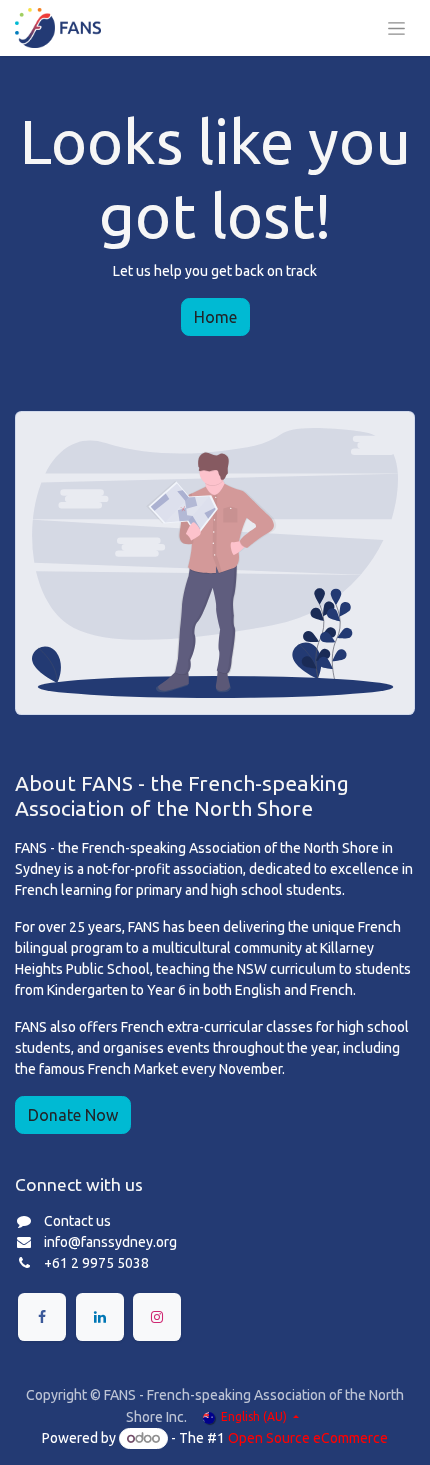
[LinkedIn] (100, 1317)
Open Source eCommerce (308, 1438)
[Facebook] (42, 1317)
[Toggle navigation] (396, 28)
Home (215, 317)
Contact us (77, 1221)
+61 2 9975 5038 (96, 1263)
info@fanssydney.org (110, 1242)
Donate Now (73, 1115)
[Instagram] (157, 1317)
